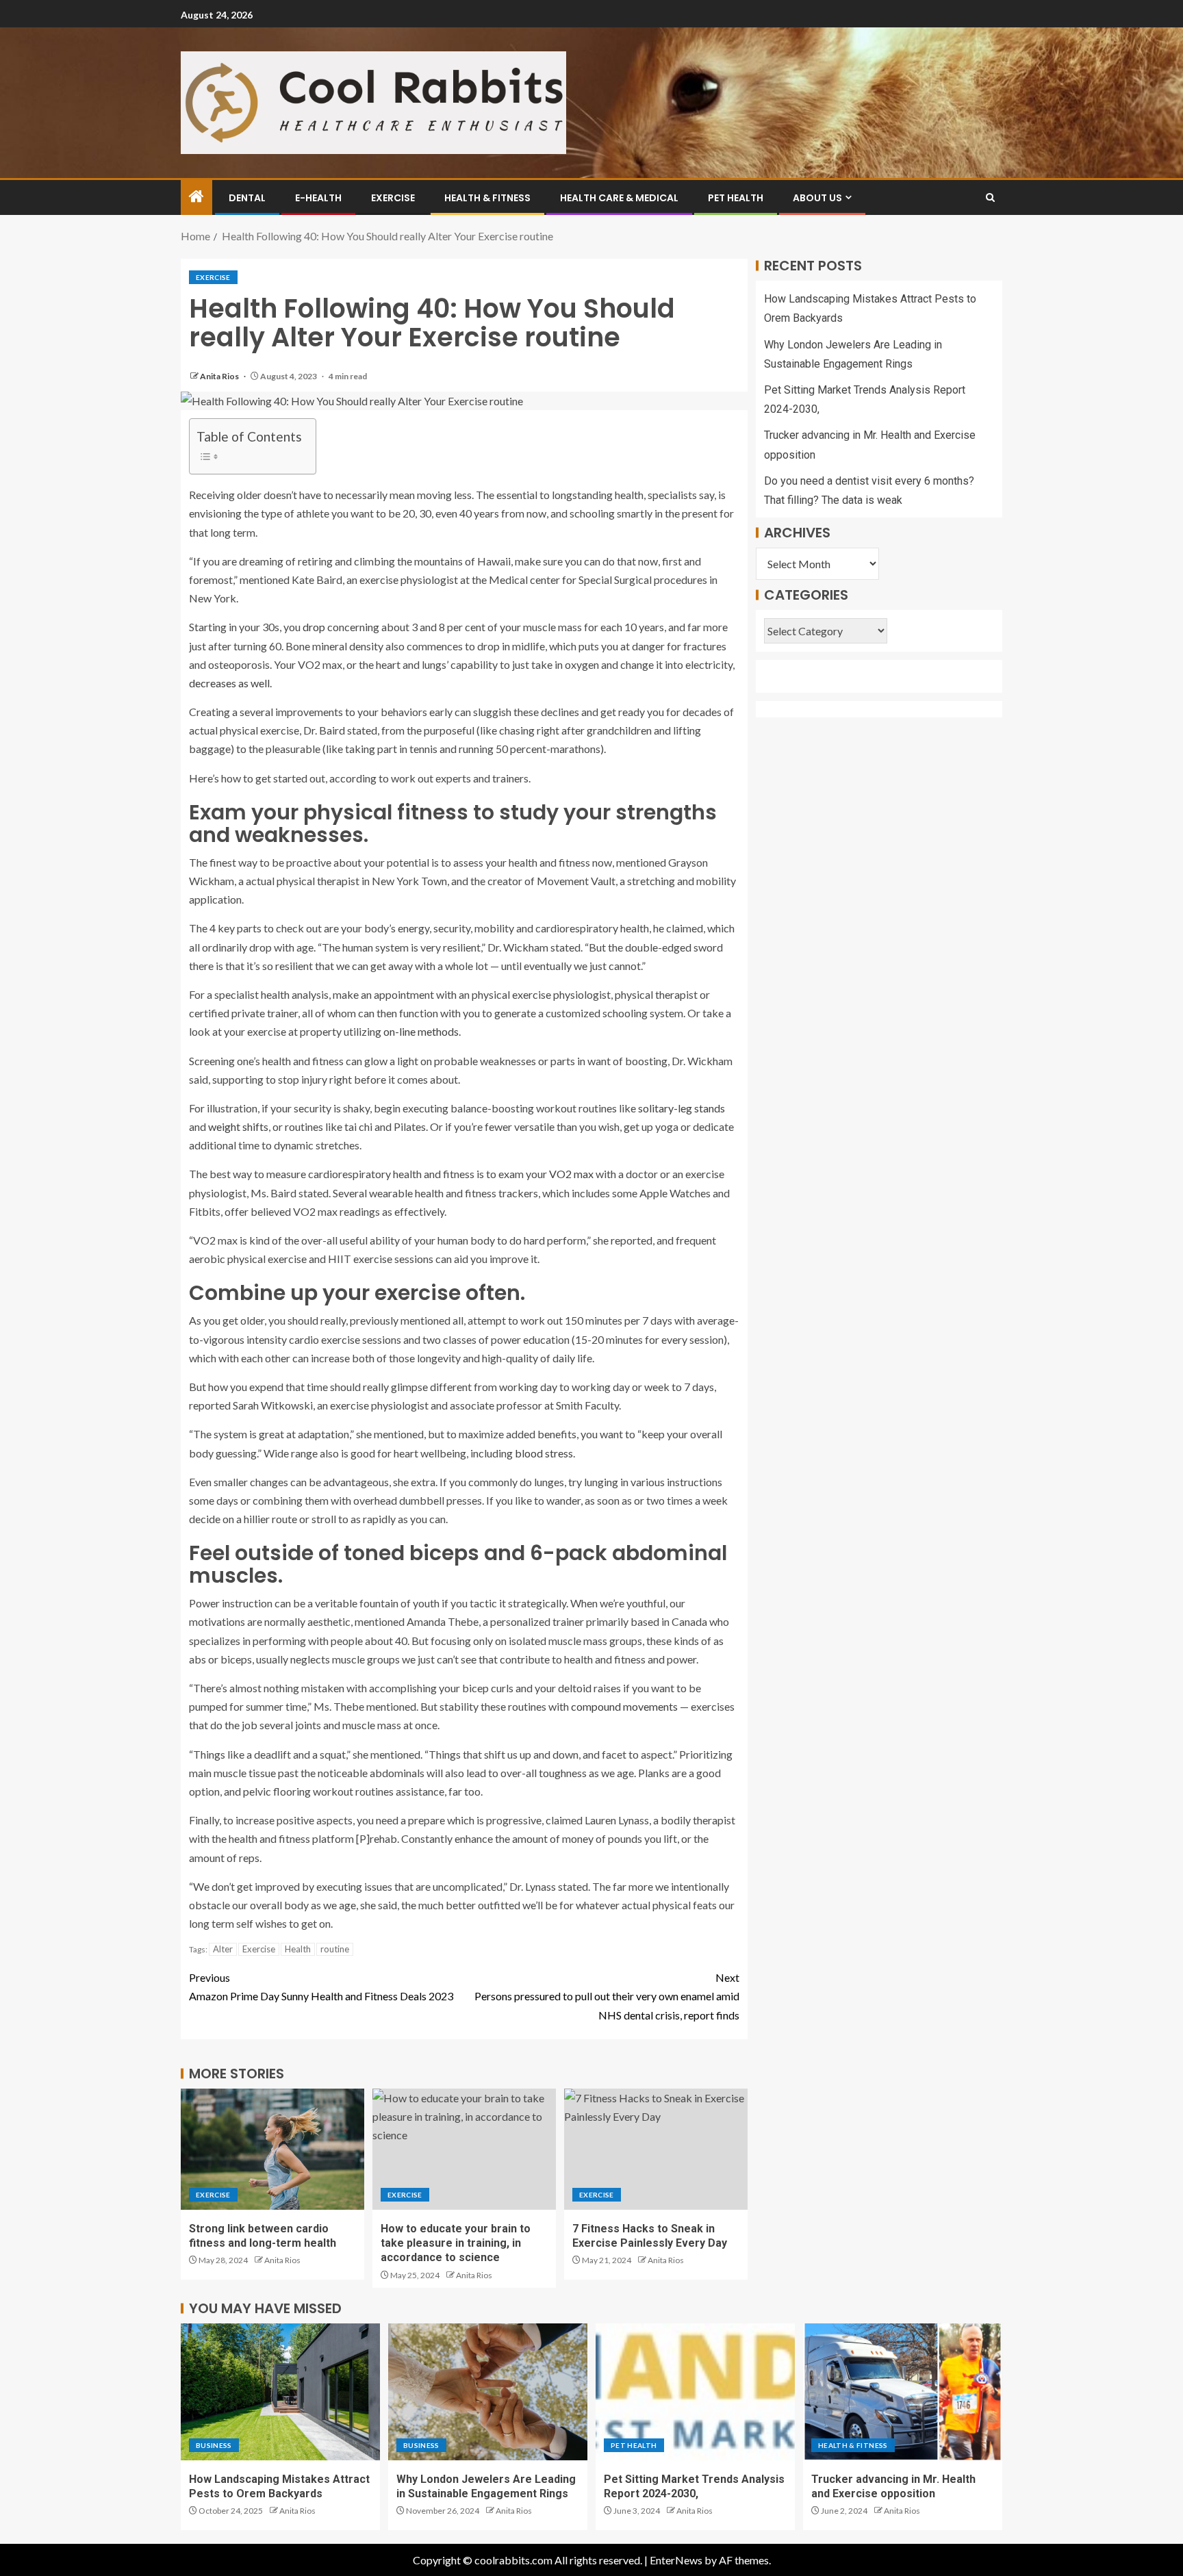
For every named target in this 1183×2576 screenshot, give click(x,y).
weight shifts (238, 1126)
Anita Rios (220, 376)
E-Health (318, 198)
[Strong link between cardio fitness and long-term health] (272, 2149)
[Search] (990, 197)
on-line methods (421, 1031)
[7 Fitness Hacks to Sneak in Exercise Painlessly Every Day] (656, 2149)
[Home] (196, 197)
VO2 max (571, 1174)
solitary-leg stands (682, 1108)
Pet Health (736, 198)
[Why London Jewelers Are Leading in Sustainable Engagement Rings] (488, 2392)
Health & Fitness (487, 198)
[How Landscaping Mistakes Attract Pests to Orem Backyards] (280, 2392)
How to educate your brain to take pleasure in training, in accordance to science (456, 2243)
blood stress (544, 1453)
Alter (223, 1949)
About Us (817, 198)
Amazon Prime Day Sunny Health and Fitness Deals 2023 (321, 1987)
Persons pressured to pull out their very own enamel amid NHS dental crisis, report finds (607, 1996)
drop (314, 627)
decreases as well (229, 683)
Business (214, 2445)
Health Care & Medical (619, 198)
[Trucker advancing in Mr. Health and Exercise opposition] (903, 2392)
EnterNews (676, 2560)
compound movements (624, 1706)
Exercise (393, 198)
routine (335, 1949)
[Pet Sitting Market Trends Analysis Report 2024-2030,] (695, 2392)
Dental (247, 198)
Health (298, 1949)
